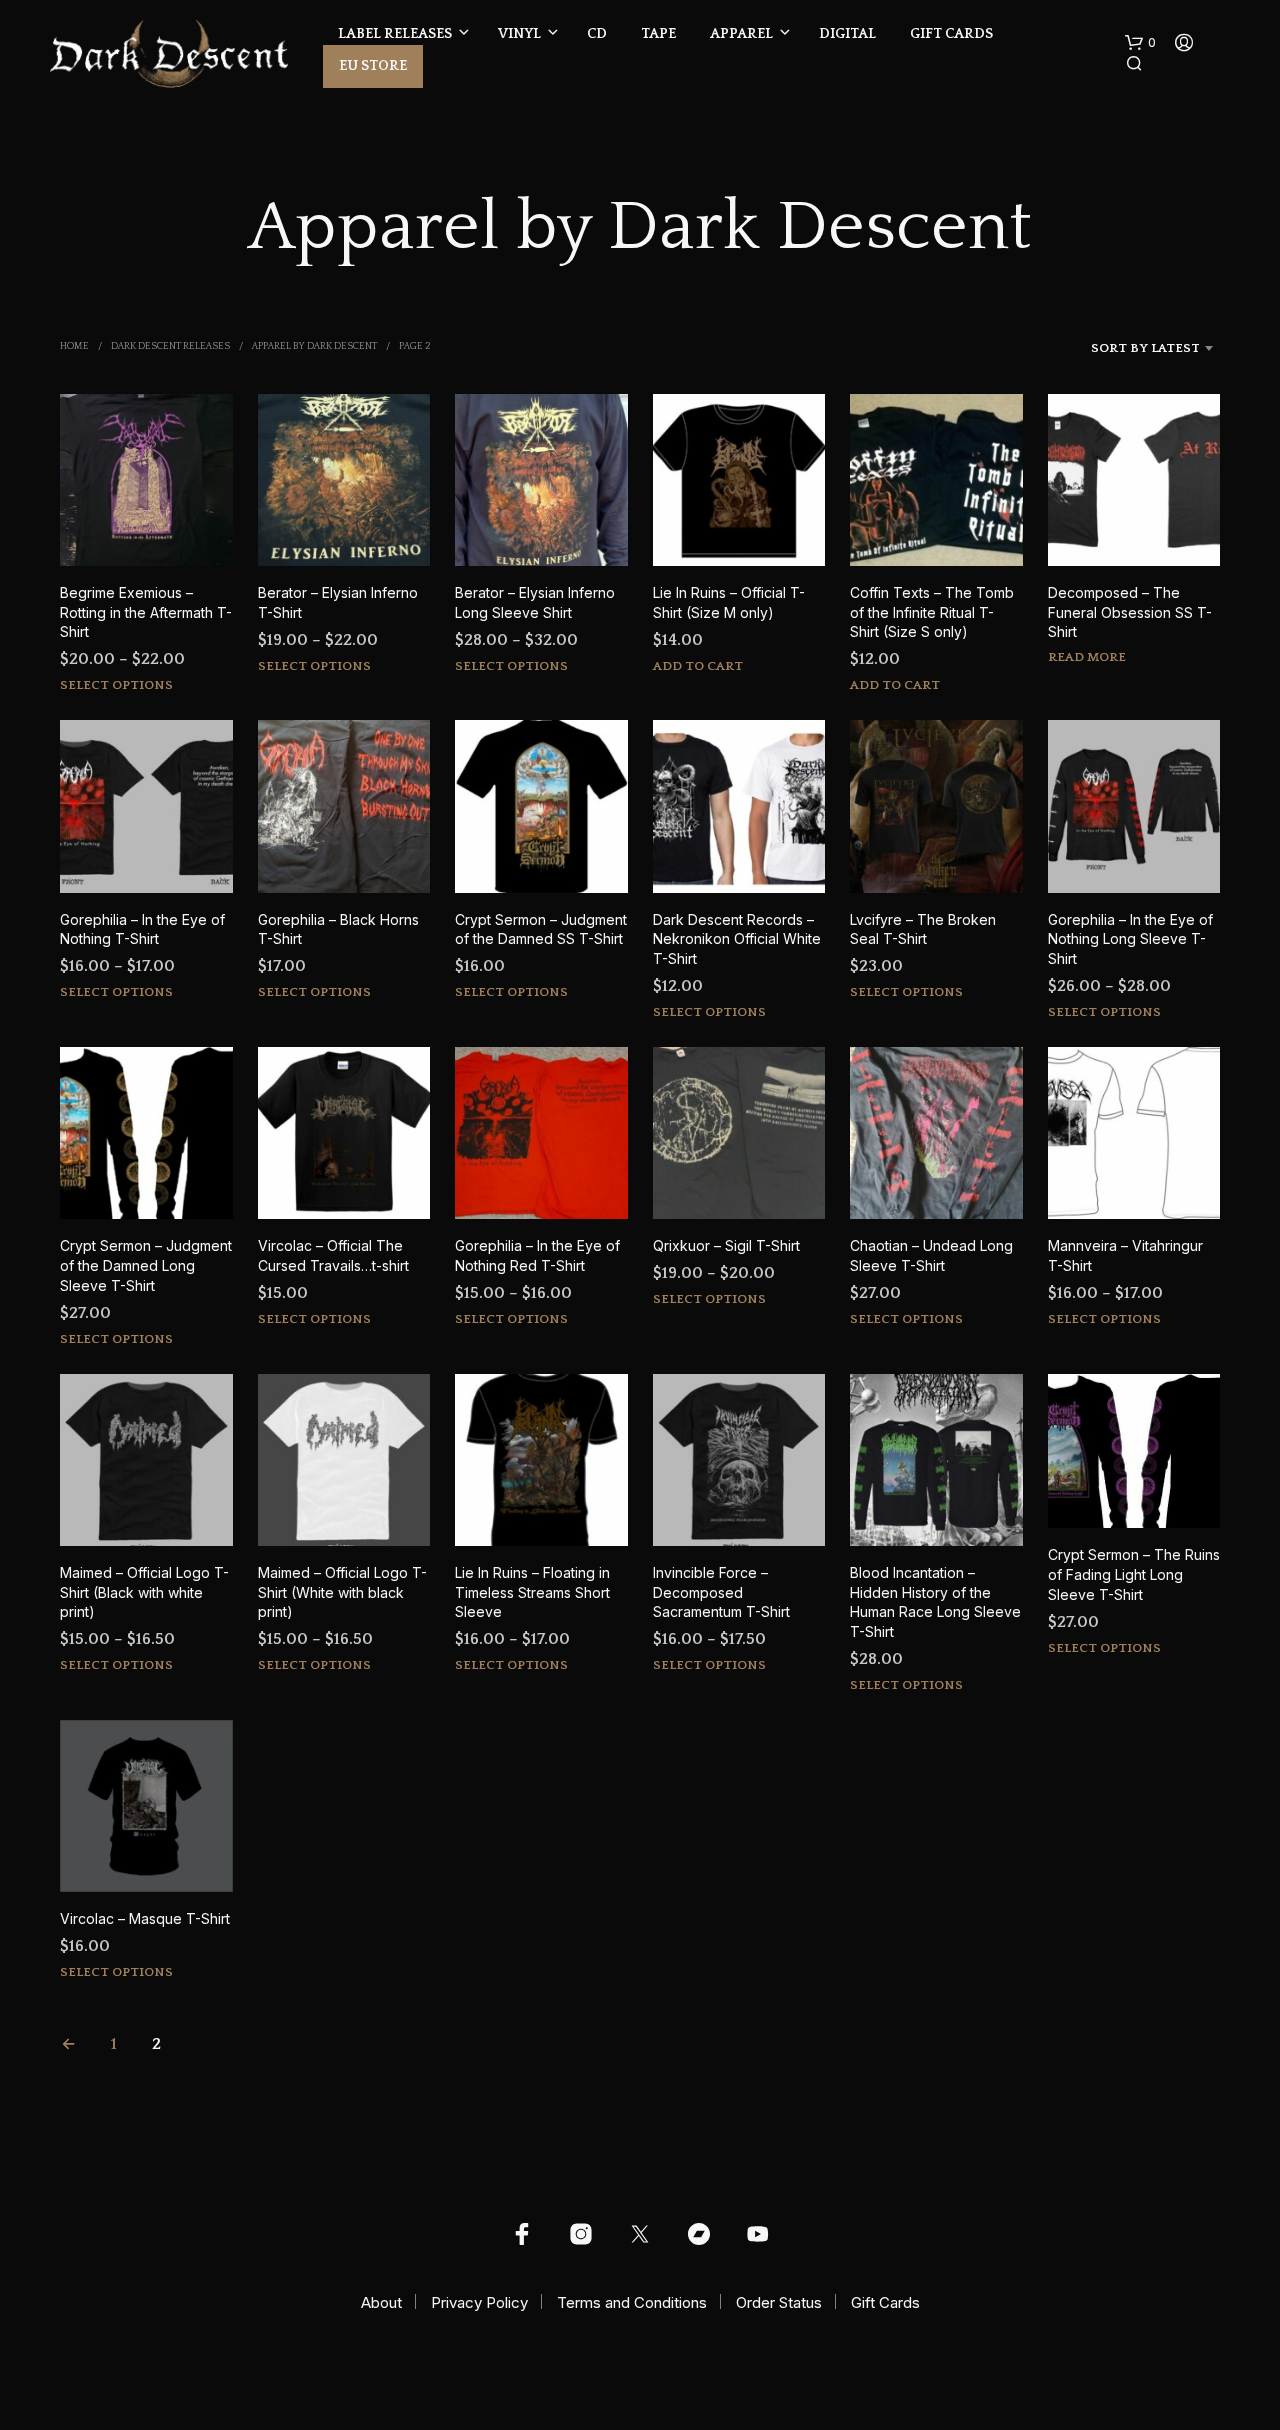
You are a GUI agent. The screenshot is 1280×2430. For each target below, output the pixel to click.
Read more (1087, 657)
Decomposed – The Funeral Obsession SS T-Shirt (1130, 612)
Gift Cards (951, 34)
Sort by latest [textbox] (1145, 348)
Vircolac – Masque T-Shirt (145, 1918)
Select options (116, 685)
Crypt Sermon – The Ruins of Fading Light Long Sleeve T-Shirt (1134, 1574)
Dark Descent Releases (170, 346)
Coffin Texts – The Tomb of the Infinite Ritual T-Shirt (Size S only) (932, 612)
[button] (1140, 43)
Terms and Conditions (632, 2302)
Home (74, 346)
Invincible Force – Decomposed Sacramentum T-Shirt (721, 1592)
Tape (658, 34)
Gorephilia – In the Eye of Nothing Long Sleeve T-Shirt (1130, 939)
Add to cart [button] (698, 666)
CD (597, 34)
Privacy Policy (479, 2302)
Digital (847, 34)
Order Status (779, 2302)
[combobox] (1119, 348)
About (381, 2302)
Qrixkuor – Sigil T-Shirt (726, 1245)
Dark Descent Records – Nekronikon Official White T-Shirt (737, 939)
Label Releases (395, 34)
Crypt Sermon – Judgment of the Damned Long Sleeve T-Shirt (146, 1265)
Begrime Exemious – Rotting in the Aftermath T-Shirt (146, 612)
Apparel (741, 34)
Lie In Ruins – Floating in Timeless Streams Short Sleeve (532, 1592)
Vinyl (519, 34)
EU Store (373, 66)
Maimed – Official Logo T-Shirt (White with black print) (342, 1592)
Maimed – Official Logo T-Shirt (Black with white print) (144, 1592)
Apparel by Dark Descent (314, 346)
